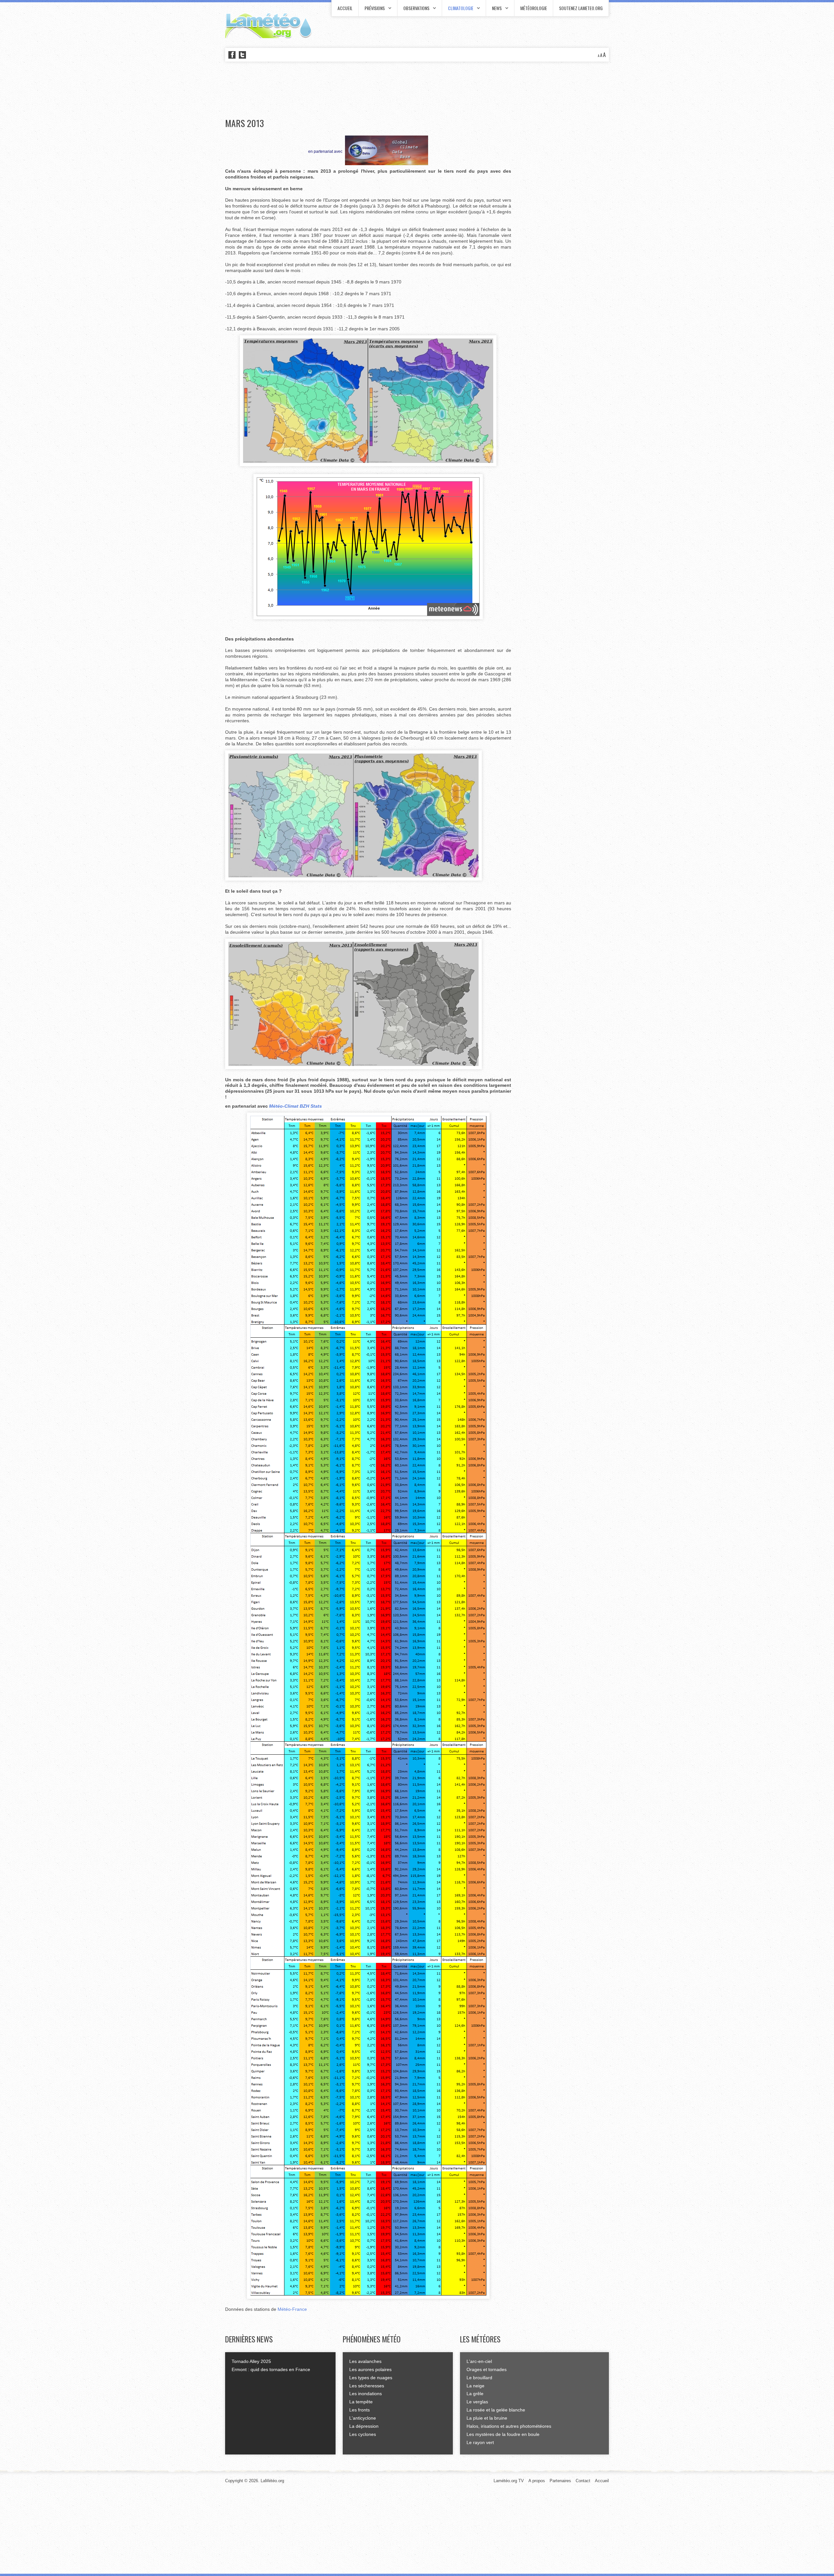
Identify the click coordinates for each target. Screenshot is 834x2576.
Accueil (345, 8)
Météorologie (534, 8)
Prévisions (375, 8)
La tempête (361, 2402)
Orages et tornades (487, 2369)
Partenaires (560, 2481)
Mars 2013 (244, 123)
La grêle (475, 2394)
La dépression (364, 2426)
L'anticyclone (363, 2418)
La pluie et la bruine (487, 2418)
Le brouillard (479, 2378)
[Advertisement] (344, 90)
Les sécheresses (367, 2386)
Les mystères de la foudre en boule (503, 2434)
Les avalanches (365, 2361)
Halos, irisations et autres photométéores (509, 2426)
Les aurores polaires (370, 2369)
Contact (583, 2481)
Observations (416, 8)
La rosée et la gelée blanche (496, 2410)
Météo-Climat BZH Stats (295, 1106)
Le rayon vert (480, 2442)
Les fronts (359, 2410)
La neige (475, 2386)
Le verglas (477, 2402)
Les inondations (366, 2394)
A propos (537, 2481)
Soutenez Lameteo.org (581, 8)
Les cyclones (363, 2434)
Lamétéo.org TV (509, 2481)
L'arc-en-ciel (479, 2361)
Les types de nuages (371, 2378)
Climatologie (461, 8)
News (497, 8)
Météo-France (292, 2309)
